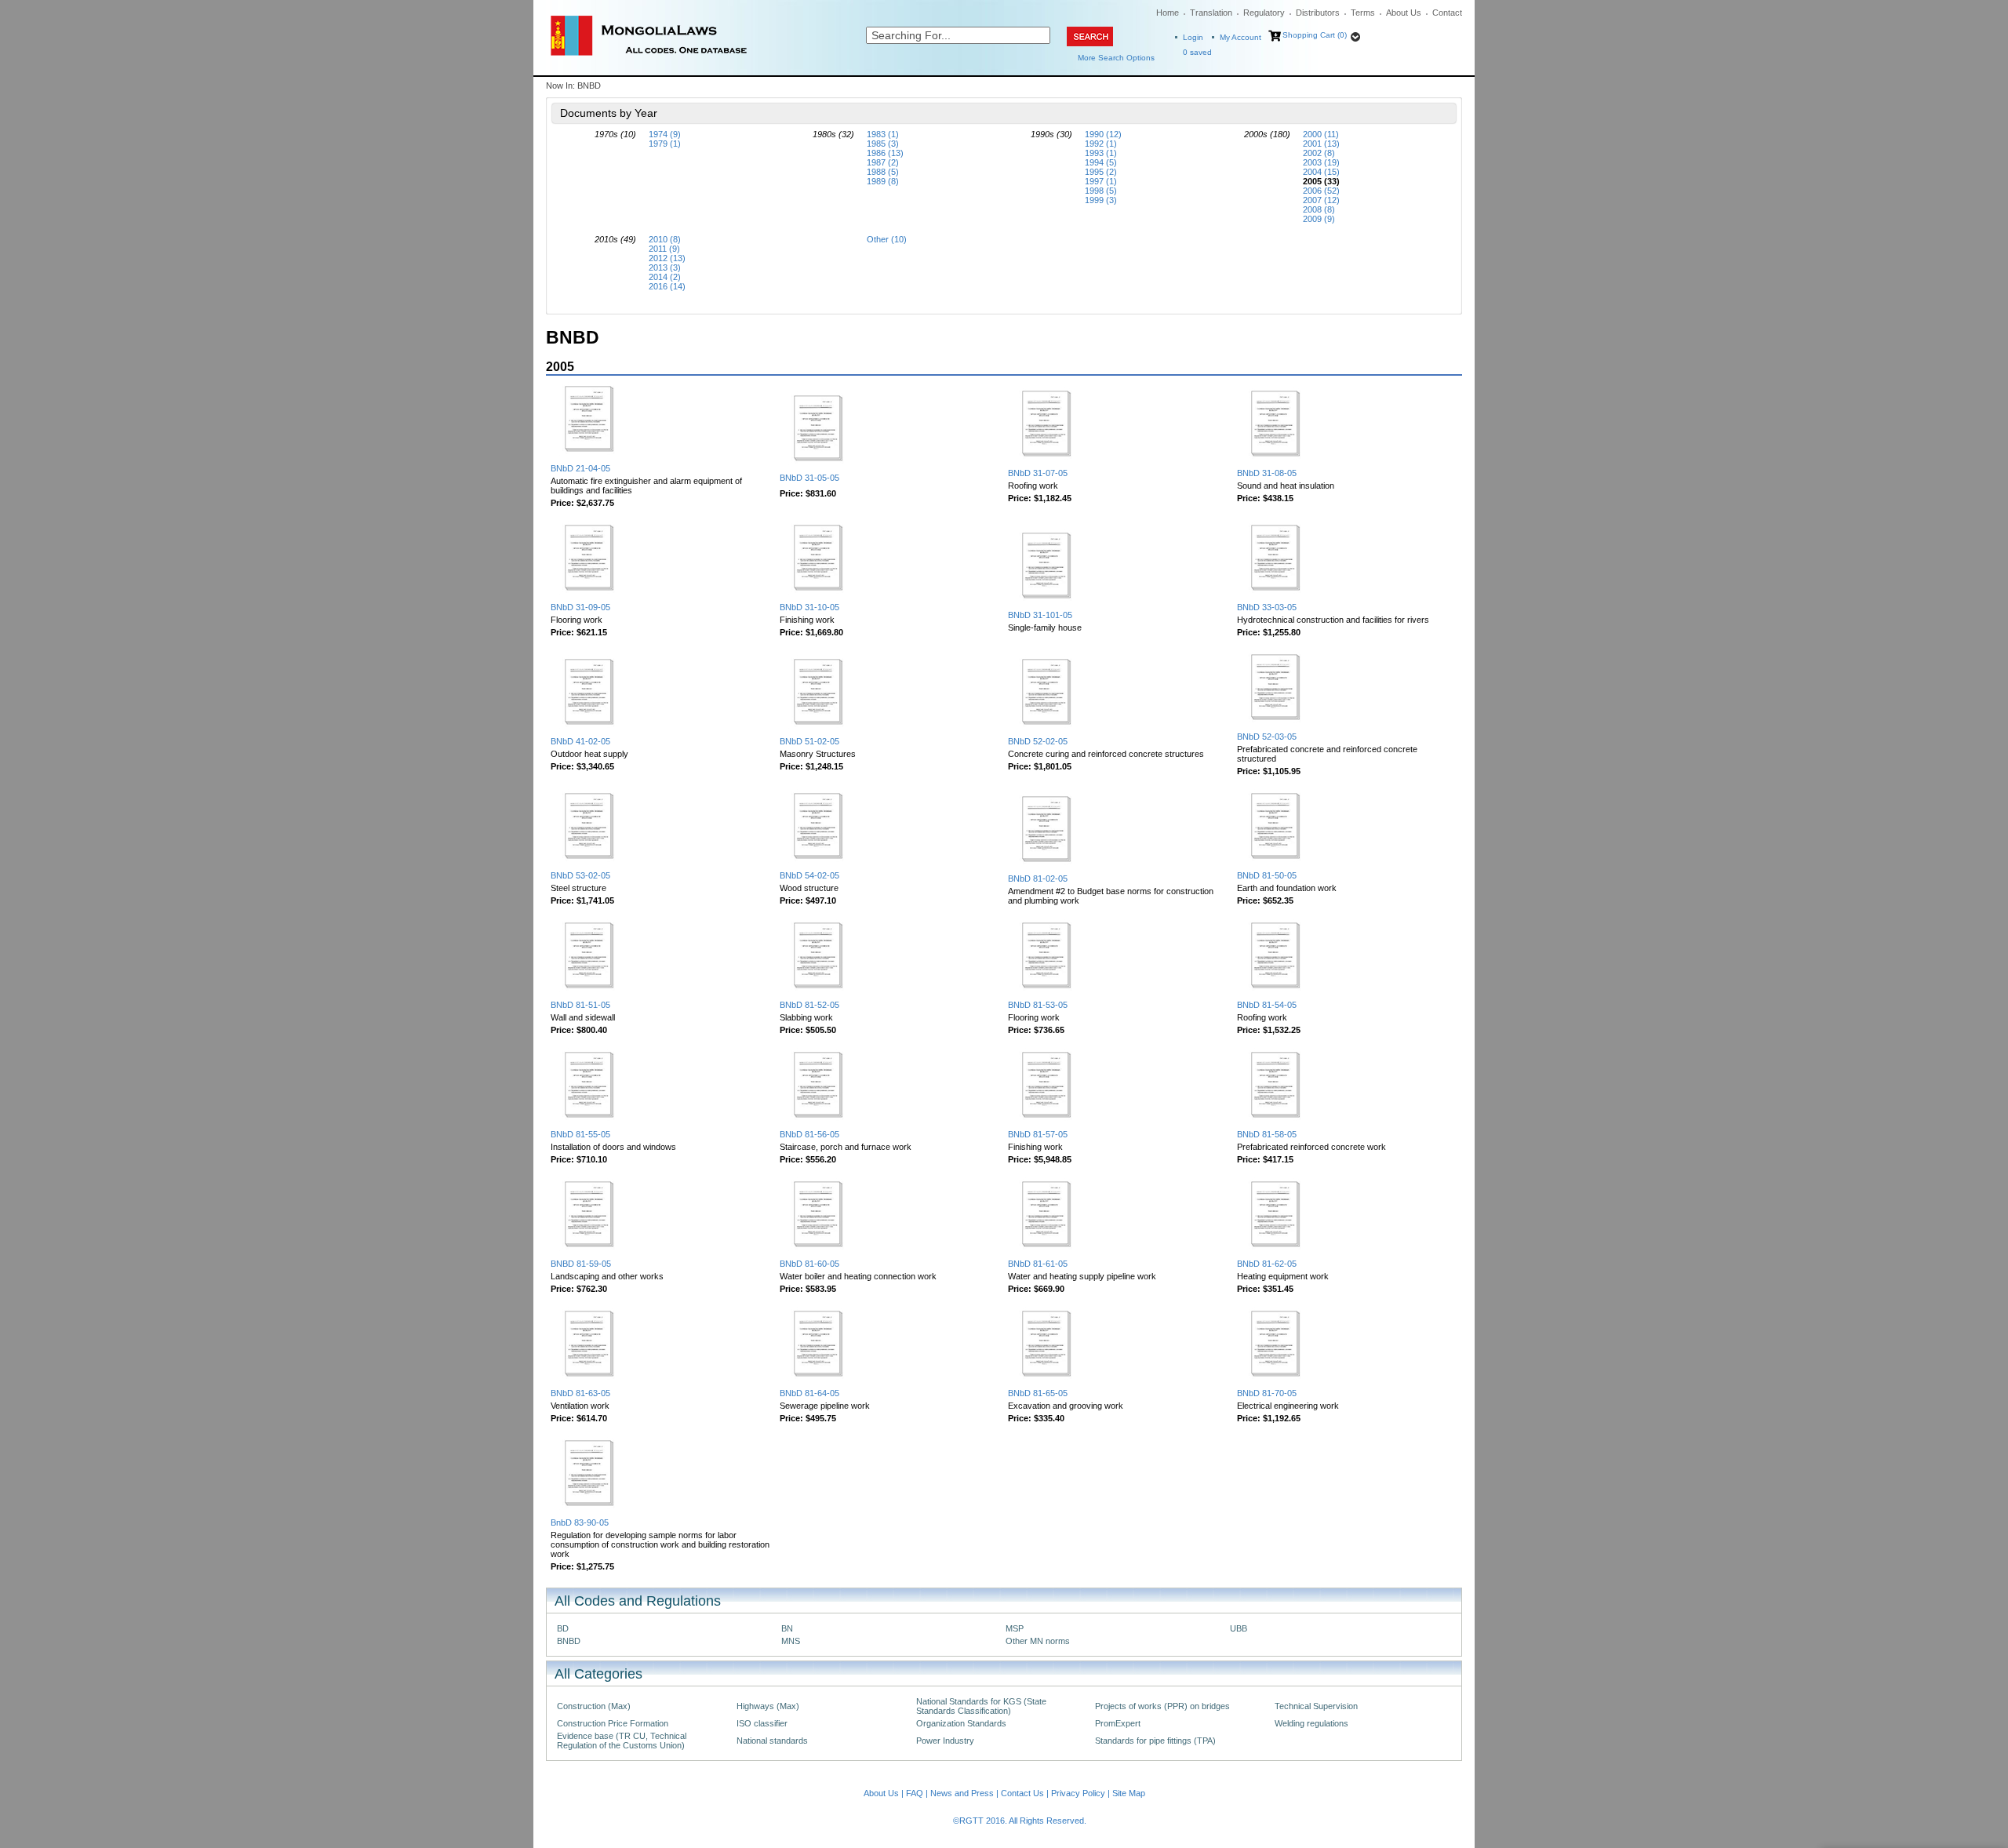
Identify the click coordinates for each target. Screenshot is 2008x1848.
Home (1168, 13)
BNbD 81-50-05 (1267, 875)
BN (787, 1628)
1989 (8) (883, 181)
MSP (1015, 1628)
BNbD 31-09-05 (580, 607)
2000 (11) (1321, 134)
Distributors (1318, 13)
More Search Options (1116, 58)
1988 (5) (883, 172)
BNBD (569, 1641)
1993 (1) (1101, 153)
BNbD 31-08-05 (1267, 473)
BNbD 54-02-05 (809, 875)
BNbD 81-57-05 (1038, 1134)
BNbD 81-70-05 (1267, 1393)
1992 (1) (1101, 144)
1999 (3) (1101, 200)
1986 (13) (885, 153)
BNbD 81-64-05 (809, 1393)
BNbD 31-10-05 (809, 607)
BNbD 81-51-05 (580, 1005)
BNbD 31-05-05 (809, 478)
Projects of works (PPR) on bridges (1162, 1706)
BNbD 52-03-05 (1267, 737)
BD (563, 1628)
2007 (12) (1321, 200)
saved (1197, 52)
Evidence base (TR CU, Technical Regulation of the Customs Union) (622, 1741)
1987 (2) (883, 162)
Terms (1363, 13)
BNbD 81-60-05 (809, 1264)
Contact (1447, 13)
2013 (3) (665, 267)
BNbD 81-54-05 (1267, 1005)
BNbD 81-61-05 (1038, 1264)
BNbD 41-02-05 (580, 741)
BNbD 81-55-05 (580, 1134)
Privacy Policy (1078, 1793)
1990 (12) (1103, 134)
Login (1193, 37)
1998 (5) (1101, 191)
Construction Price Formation (613, 1723)
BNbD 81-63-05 (580, 1393)
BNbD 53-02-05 (580, 875)
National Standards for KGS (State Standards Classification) (981, 1706)
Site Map (1129, 1793)
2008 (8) (1319, 209)
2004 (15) (1321, 172)
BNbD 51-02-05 (809, 741)
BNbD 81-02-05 (1038, 879)
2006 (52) (1321, 191)
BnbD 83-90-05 (580, 1522)
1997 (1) (1101, 181)
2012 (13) (667, 258)
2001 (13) (1321, 144)
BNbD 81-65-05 (1038, 1393)
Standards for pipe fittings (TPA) (1155, 1741)
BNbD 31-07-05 (1038, 473)
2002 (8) (1319, 153)
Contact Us (1022, 1793)
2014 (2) (665, 277)
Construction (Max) (594, 1706)
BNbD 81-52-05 (809, 1005)
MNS (791, 1641)
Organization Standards (961, 1723)
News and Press (962, 1793)
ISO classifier (762, 1723)
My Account (1240, 37)
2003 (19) (1321, 162)
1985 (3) (883, 144)
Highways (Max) (768, 1706)
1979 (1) (665, 144)
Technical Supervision (1316, 1706)
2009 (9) (1319, 219)
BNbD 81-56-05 (809, 1134)
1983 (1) (883, 134)
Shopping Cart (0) (1315, 35)
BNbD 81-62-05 (1267, 1264)
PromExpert (1118, 1723)
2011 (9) (664, 249)
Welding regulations (1311, 1723)
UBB (1239, 1628)
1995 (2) (1101, 172)
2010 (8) (665, 239)
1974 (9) (665, 134)
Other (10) (887, 239)
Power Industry (945, 1741)
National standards (772, 1741)
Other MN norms (1038, 1641)
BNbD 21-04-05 (580, 468)
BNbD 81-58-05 (1267, 1134)
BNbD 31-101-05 (1040, 615)
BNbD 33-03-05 (1267, 607)
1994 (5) (1101, 162)
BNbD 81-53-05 (1038, 1005)
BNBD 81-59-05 (581, 1264)
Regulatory (1264, 13)
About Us (1404, 13)
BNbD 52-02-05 (1038, 741)
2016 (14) (667, 286)
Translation (1211, 13)
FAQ (915, 1793)
